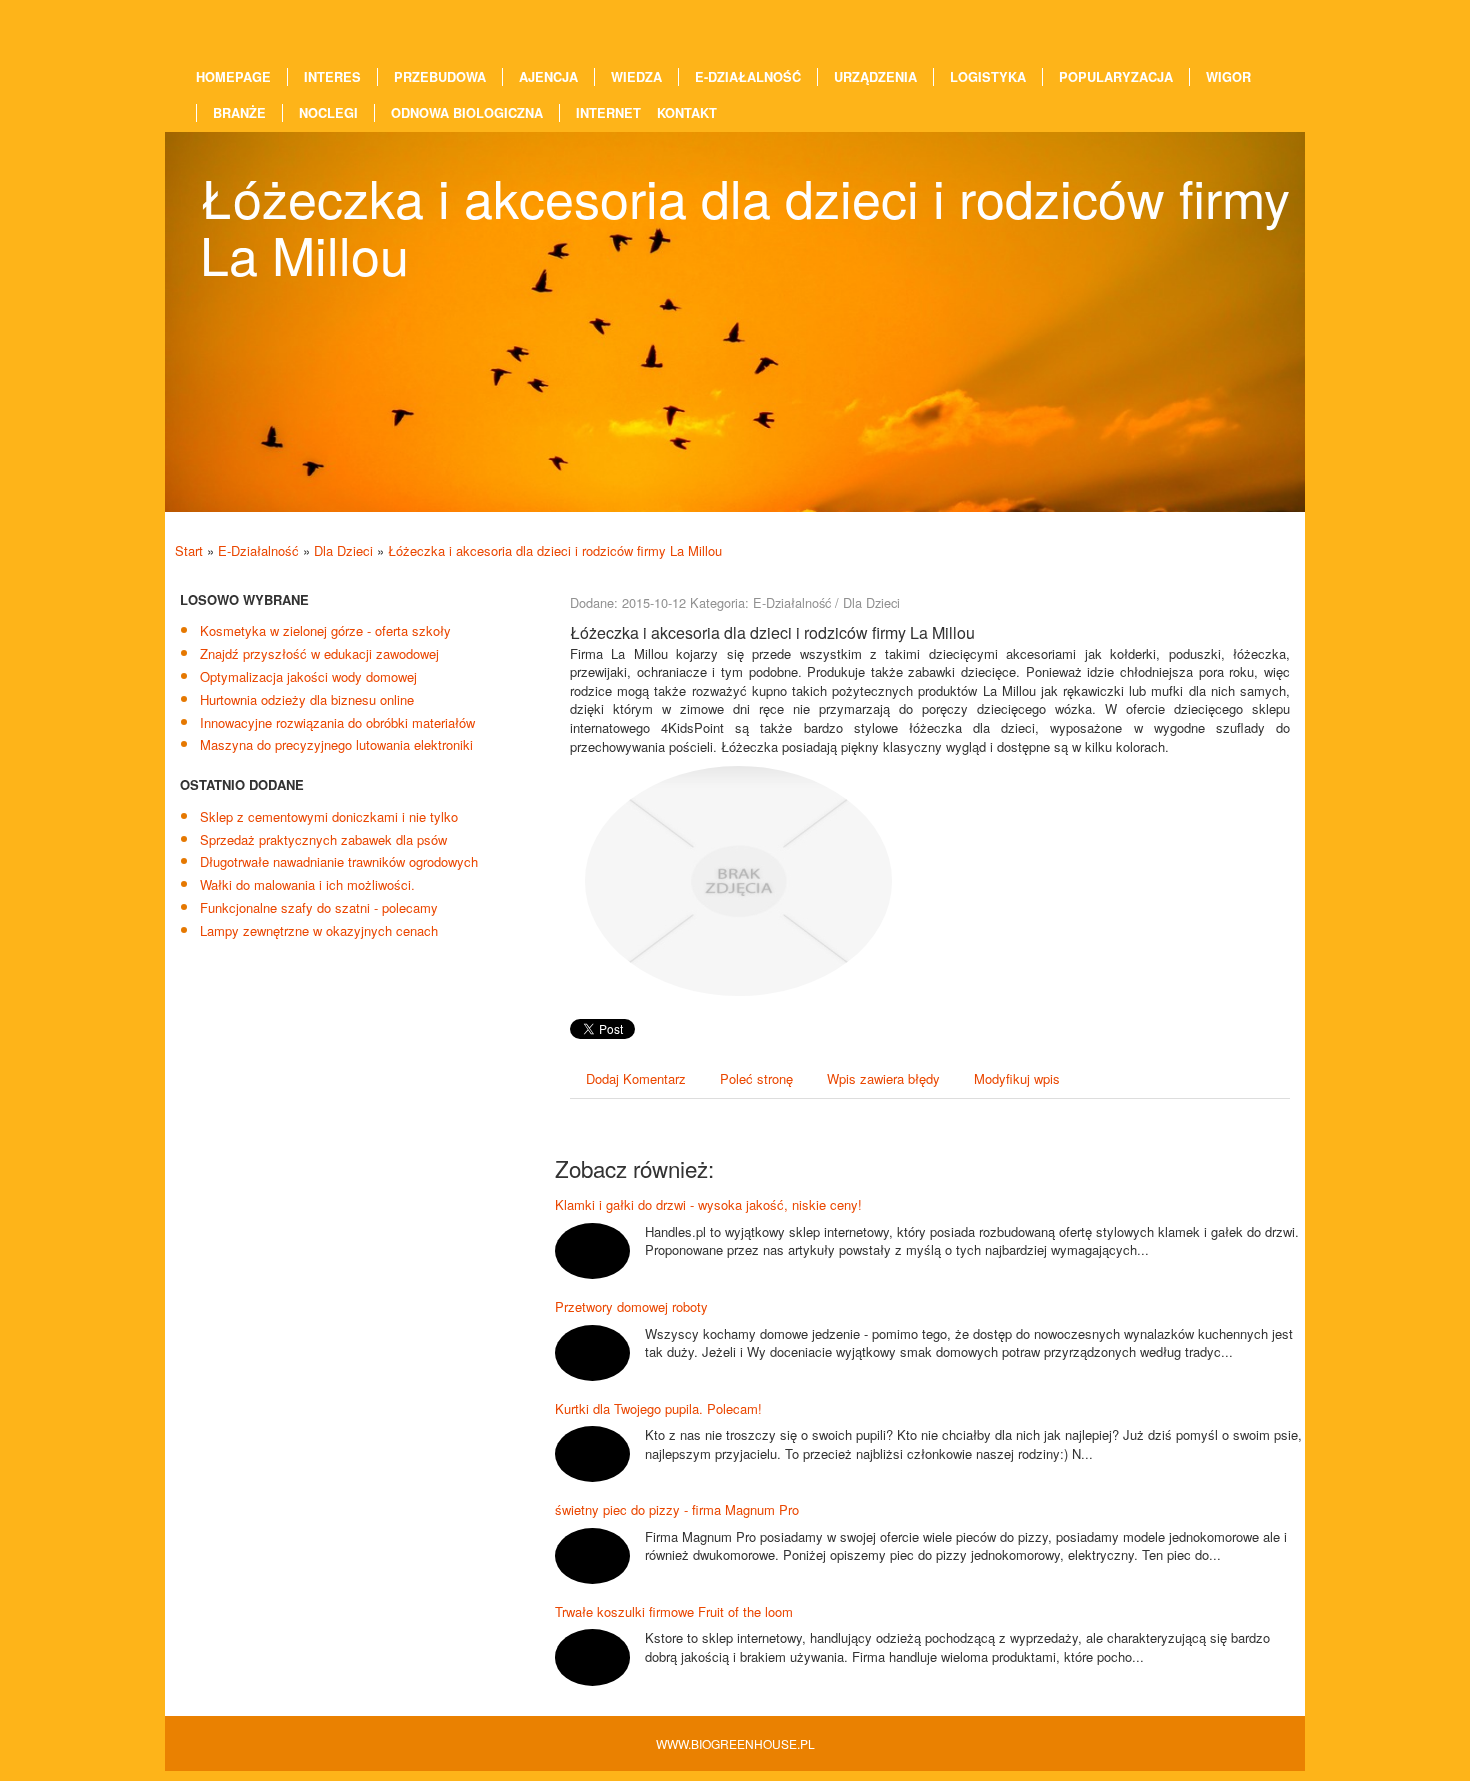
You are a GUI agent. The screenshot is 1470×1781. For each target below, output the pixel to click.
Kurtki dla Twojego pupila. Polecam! (658, 1408)
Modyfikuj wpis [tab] (1017, 1078)
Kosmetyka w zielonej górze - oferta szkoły (325, 630)
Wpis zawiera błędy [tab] (883, 1078)
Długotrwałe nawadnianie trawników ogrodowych (339, 861)
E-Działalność (258, 550)
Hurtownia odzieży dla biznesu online (307, 699)
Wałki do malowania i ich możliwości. (307, 884)
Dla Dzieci (343, 550)
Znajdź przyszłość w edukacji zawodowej (319, 653)
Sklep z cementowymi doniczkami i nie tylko (329, 816)
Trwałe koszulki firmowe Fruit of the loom (674, 1611)
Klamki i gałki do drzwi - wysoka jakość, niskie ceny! (708, 1204)
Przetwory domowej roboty (631, 1306)
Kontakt (687, 113)
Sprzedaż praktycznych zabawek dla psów (323, 839)
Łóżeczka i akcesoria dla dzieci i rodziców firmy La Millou (555, 550)
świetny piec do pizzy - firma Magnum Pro (677, 1509)
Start (189, 550)
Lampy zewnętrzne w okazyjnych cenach (319, 930)
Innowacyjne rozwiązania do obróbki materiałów (337, 722)
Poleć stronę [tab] (756, 1078)
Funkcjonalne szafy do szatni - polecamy (319, 907)
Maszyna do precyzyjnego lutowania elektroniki (336, 744)
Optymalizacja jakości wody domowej (308, 676)
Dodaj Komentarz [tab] (636, 1078)
